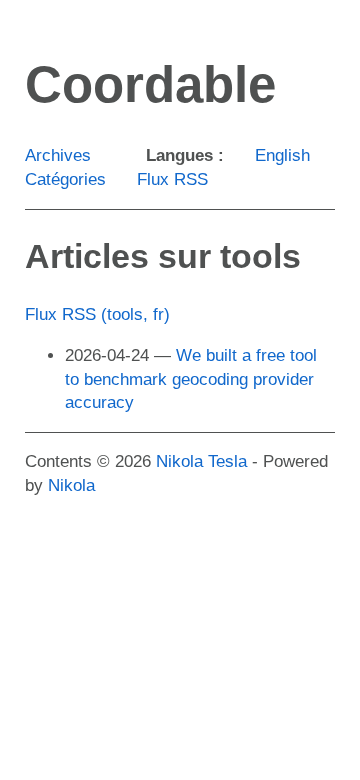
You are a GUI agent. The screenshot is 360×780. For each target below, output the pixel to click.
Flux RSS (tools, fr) (97, 314)
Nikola (71, 485)
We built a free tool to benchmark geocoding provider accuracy (191, 379)
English (282, 155)
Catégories (65, 179)
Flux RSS (172, 179)
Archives (58, 155)
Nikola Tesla (201, 461)
